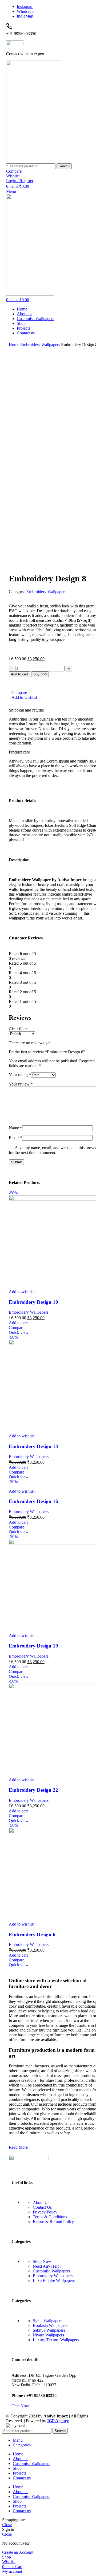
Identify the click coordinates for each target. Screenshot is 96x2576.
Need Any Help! (47, 2266)
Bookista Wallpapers (50, 2325)
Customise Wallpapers (51, 2271)
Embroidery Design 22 (33, 1790)
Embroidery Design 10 (33, 1302)
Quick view (19, 1332)
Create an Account (18, 2552)
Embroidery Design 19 (33, 1646)
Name (15, 1128)
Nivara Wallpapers (48, 2335)
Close (7, 2525)
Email (15, 1138)
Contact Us (42, 2207)
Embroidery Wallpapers (41, 345)
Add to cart (19, 674)
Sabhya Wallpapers (49, 2330)
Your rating (20, 1075)
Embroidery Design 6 (32, 1934)
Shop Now (42, 2261)
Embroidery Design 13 (33, 1446)
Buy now (40, 674)
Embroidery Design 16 (33, 1501)
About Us (41, 2202)
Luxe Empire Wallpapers (54, 2281)
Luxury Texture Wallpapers (56, 2340)
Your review (21, 1084)
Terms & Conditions (50, 2217)
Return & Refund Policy (53, 2222)
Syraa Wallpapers (47, 2321)
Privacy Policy (45, 2212)
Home (15, 345)
